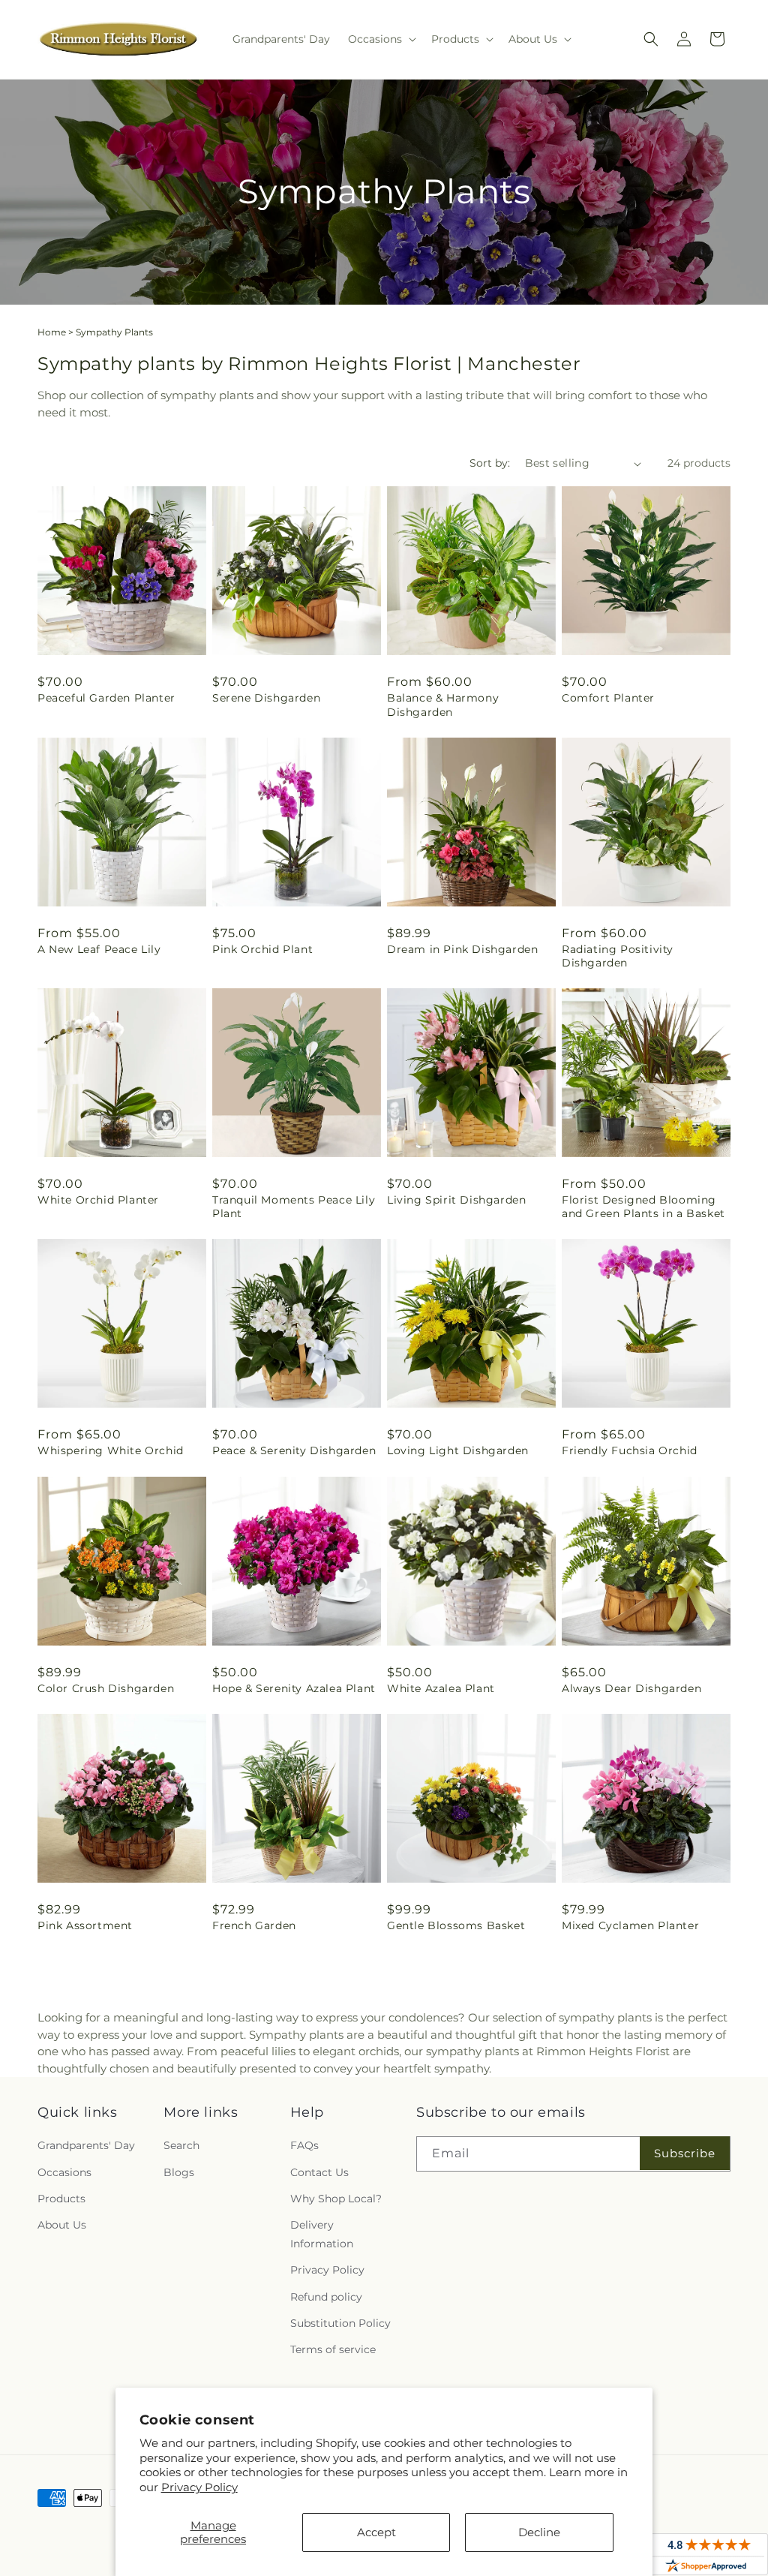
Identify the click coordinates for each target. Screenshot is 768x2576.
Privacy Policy (199, 2487)
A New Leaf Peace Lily (99, 949)
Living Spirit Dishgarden (456, 1200)
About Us (62, 2225)
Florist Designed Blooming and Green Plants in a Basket (643, 1207)
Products (61, 2199)
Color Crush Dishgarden (106, 1688)
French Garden (254, 1925)
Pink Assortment (85, 1925)
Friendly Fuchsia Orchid (630, 1450)
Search (181, 2145)
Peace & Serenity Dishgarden (294, 1450)
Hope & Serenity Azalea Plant (294, 1688)
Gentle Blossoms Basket (456, 1925)
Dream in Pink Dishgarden (462, 949)
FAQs (304, 2145)
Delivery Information (322, 2234)
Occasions (64, 2172)
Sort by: (490, 463)
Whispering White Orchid (111, 1450)
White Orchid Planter (98, 1200)
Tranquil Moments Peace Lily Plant (294, 1207)
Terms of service (333, 2349)
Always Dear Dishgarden (631, 1688)
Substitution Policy (340, 2323)
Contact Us (319, 2172)
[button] (381, 39)
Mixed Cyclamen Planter (630, 1925)
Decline (539, 2532)
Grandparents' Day (86, 2145)
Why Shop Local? (336, 2199)
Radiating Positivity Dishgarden (618, 956)
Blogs (179, 2172)
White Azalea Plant (441, 1688)
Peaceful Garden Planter (106, 698)
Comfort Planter (608, 698)
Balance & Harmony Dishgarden (443, 705)
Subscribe (685, 2153)
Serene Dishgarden (266, 698)
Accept (376, 2532)
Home (52, 332)
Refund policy (326, 2297)
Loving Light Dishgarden (458, 1450)
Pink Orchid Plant (262, 949)
